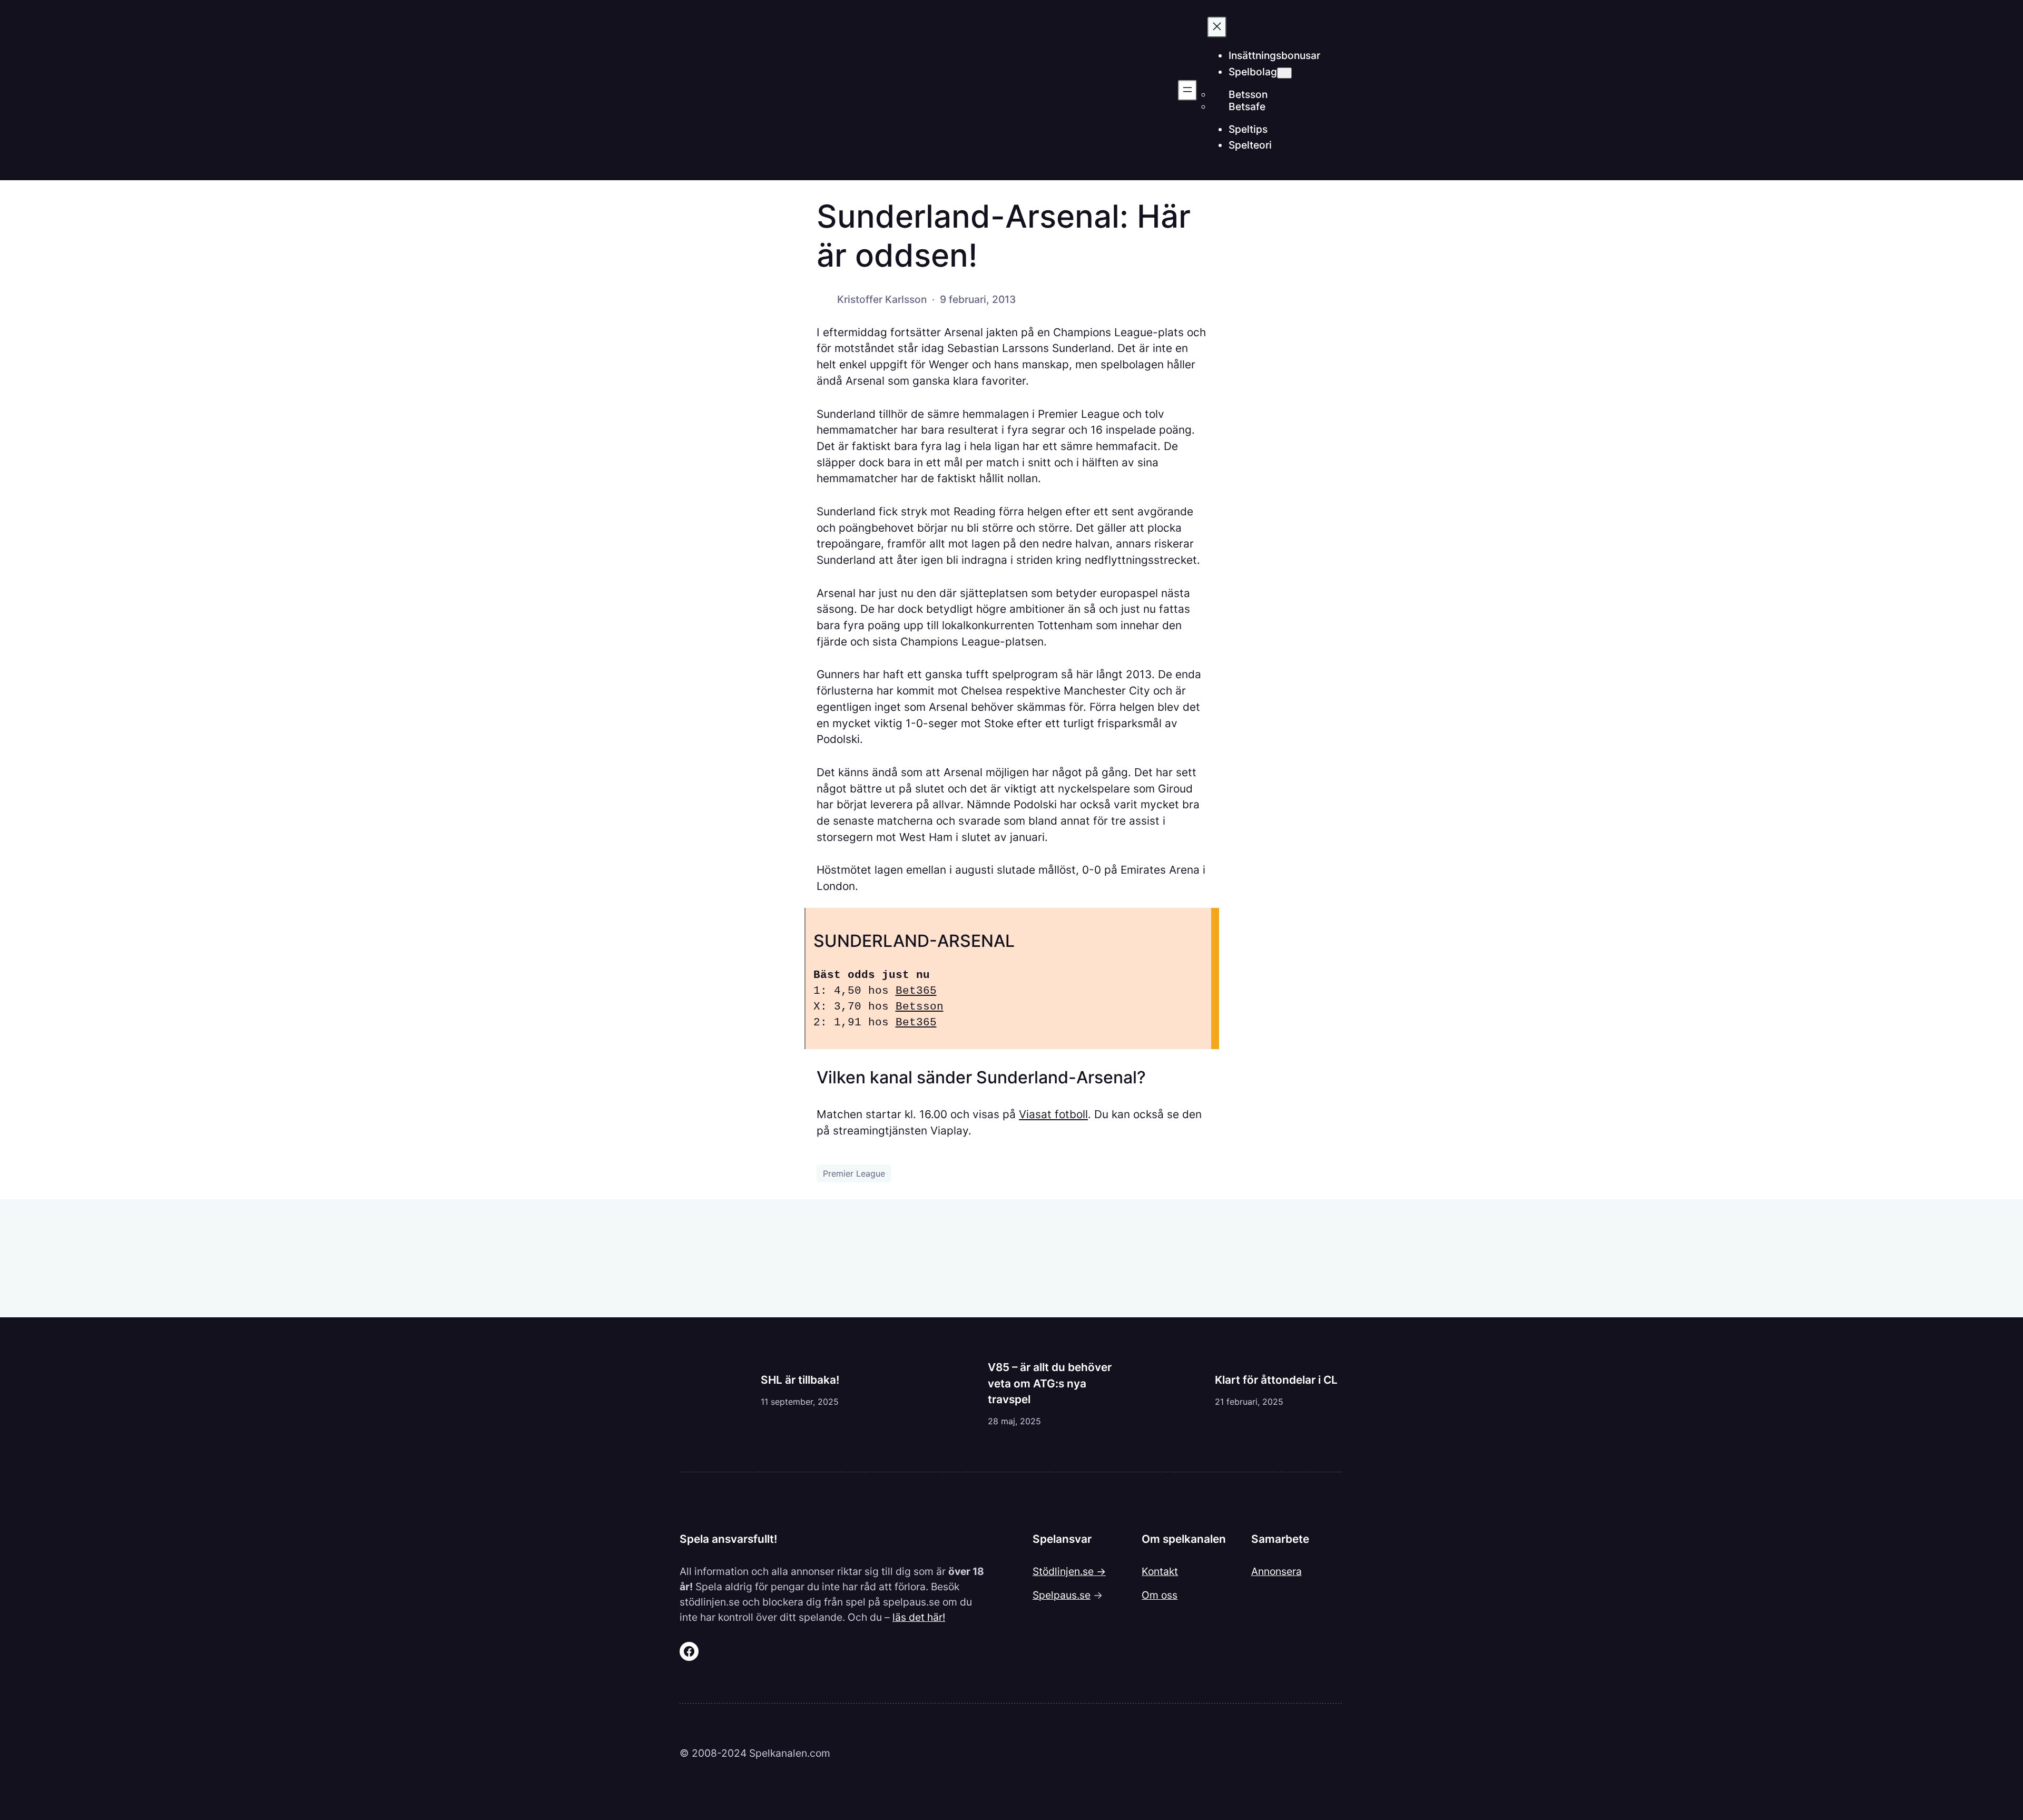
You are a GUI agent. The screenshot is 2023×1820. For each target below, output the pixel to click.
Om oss (1160, 1595)
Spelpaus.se (1062, 1595)
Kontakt (1160, 1571)
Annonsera (1276, 1571)
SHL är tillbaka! (800, 1380)
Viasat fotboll (1053, 1114)
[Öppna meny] (1187, 90)
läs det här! (919, 1617)
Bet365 (916, 991)
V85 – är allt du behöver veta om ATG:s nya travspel (1050, 1383)
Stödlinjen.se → (1069, 1571)
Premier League (854, 1173)
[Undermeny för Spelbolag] (1284, 73)
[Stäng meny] (1217, 27)
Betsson (920, 1007)
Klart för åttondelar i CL (1276, 1380)
